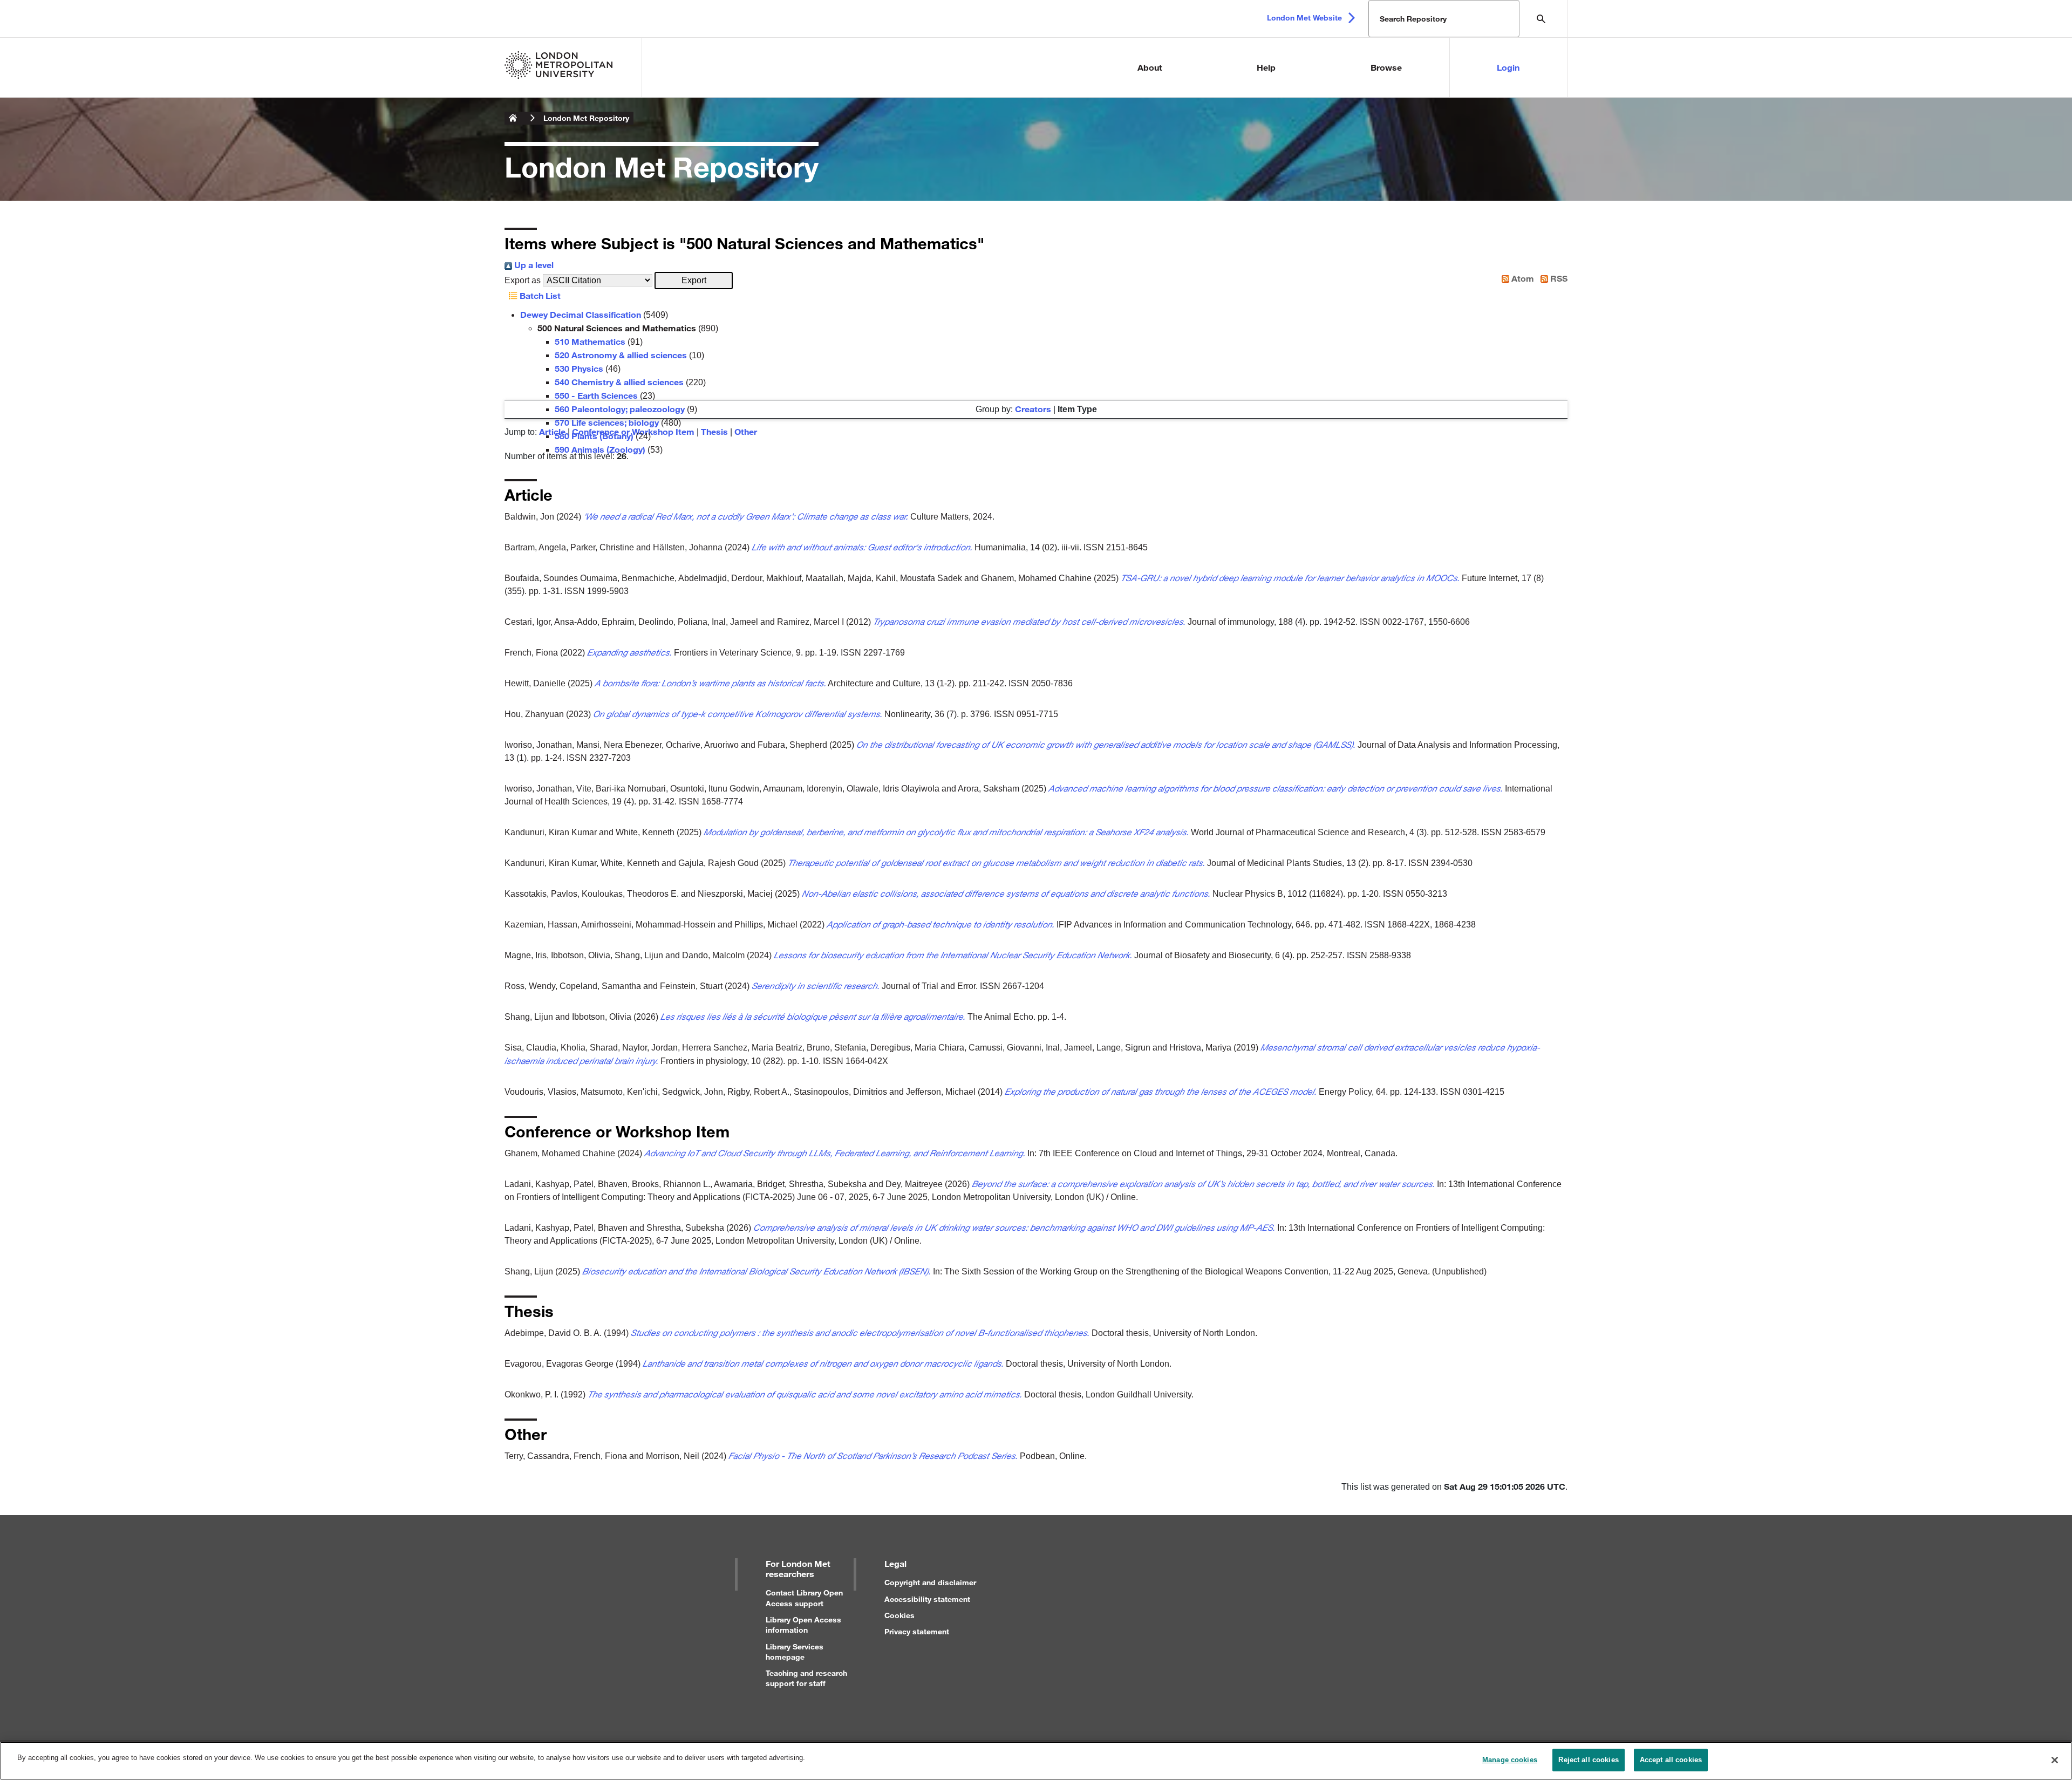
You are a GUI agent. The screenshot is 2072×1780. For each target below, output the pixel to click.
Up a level (533, 265)
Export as (523, 280)
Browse (1386, 67)
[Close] (2055, 1760)
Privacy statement (917, 1631)
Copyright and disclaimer (930, 1582)
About (1150, 67)
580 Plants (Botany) (594, 436)
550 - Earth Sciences (596, 395)
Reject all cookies (1588, 1760)
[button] (694, 281)
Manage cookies (1510, 1760)
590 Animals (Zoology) (600, 449)
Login (1508, 67)
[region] (1036, 1761)
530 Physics (579, 368)
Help (1266, 67)
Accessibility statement (927, 1599)
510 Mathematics (590, 341)
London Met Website (1304, 18)
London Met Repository (586, 118)
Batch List (539, 295)
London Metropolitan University (513, 118)
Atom (1522, 278)
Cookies (899, 1615)
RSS (1558, 278)
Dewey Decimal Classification (581, 314)
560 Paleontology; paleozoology (620, 409)
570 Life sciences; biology (607, 422)
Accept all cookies (1671, 1760)
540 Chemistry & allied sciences (619, 382)
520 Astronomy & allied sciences (621, 355)
